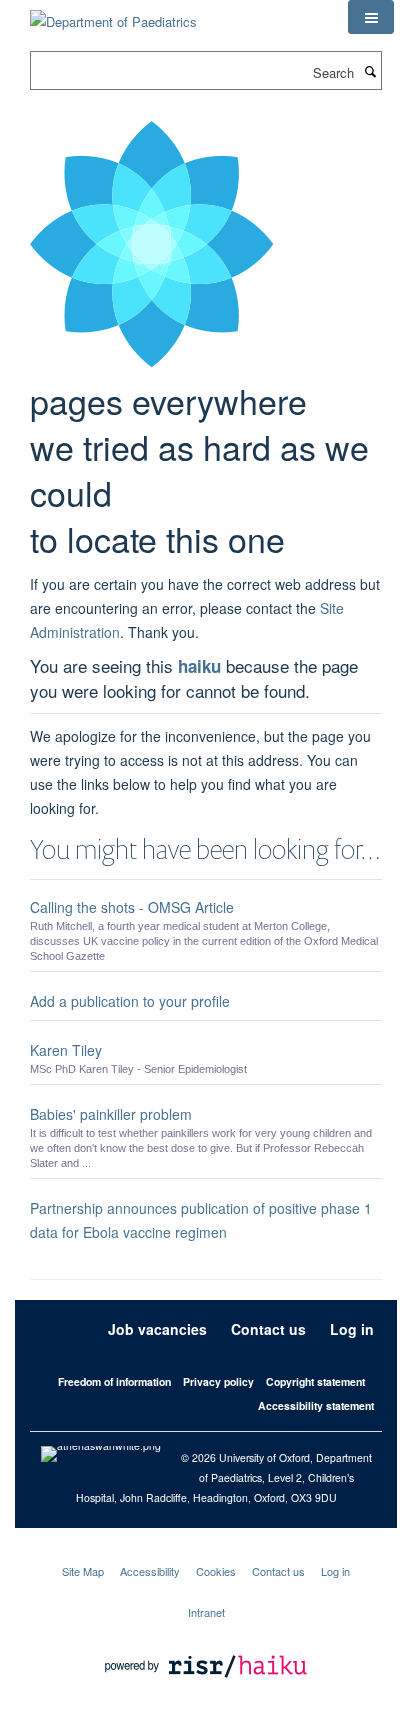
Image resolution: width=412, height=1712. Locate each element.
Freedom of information (114, 1381)
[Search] (370, 71)
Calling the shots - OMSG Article (132, 907)
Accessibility (150, 1571)
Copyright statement (315, 1381)
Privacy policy (218, 1381)
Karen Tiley (66, 1050)
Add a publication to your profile (130, 1001)
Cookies (216, 1571)
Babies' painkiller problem (111, 1114)
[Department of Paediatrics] (113, 14)
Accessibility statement (316, 1405)
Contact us (268, 1329)
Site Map (83, 1571)
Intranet (206, 1612)
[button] (371, 17)
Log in (352, 1329)
